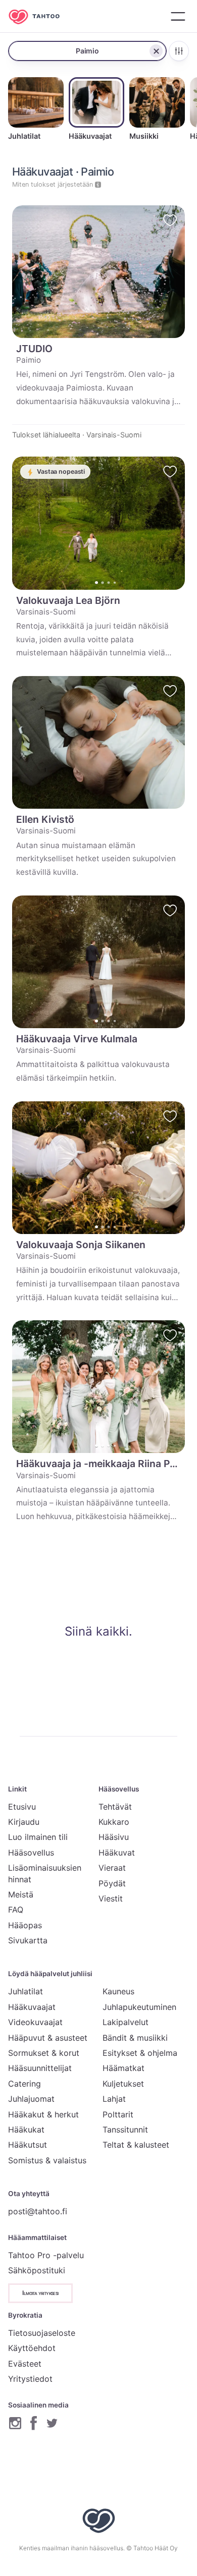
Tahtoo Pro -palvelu (46, 2255)
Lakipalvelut (126, 2022)
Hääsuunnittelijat (40, 2068)
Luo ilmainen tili (38, 1837)
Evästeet (25, 2364)
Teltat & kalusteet (136, 2145)
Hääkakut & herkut (43, 2114)
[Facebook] (34, 2423)
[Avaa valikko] (178, 16)
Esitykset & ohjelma (140, 2053)
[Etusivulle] (41, 16)
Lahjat (114, 2099)
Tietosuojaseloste (42, 2333)
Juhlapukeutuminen (139, 2007)
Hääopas (25, 1925)
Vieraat (112, 1868)
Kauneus (118, 1991)
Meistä (21, 1894)
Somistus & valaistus (47, 2160)
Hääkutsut (28, 2145)
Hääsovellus (31, 1853)
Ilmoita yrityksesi (40, 2293)
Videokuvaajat (35, 2022)
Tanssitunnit (125, 2130)
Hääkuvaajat (32, 2007)
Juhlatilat (26, 1991)
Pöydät (112, 1883)
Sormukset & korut (44, 2053)
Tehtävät (115, 1807)
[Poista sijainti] (156, 51)
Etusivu (22, 1807)
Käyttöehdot (32, 2348)
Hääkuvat (117, 1853)
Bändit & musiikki (135, 2038)
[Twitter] (52, 2423)
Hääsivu (114, 1837)
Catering (24, 2084)
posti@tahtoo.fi (38, 2211)
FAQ (16, 1910)
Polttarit (118, 2114)
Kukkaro (114, 1822)
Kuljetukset (123, 2084)
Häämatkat (124, 2068)
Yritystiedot (30, 2379)
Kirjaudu (24, 1822)
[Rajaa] (179, 51)
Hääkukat (26, 2130)
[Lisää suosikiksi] (170, 220)
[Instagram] (15, 2423)
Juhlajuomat (31, 2099)
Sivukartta (28, 1940)
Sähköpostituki (37, 2270)
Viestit (111, 1898)
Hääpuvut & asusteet (48, 2038)
